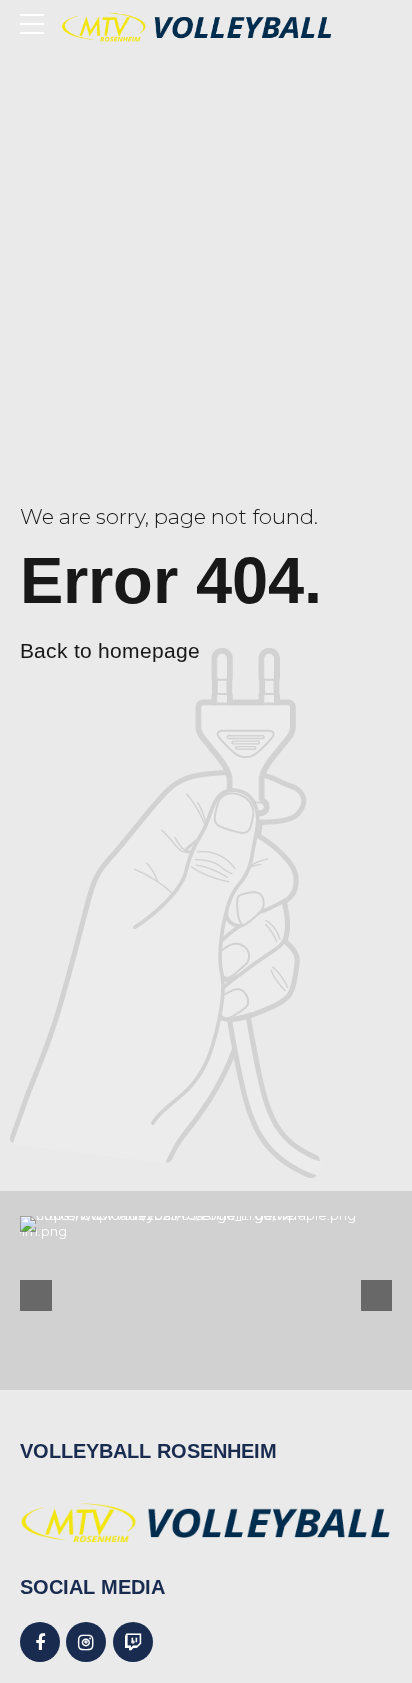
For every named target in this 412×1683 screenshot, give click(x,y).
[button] (36, 1296)
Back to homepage (110, 650)
